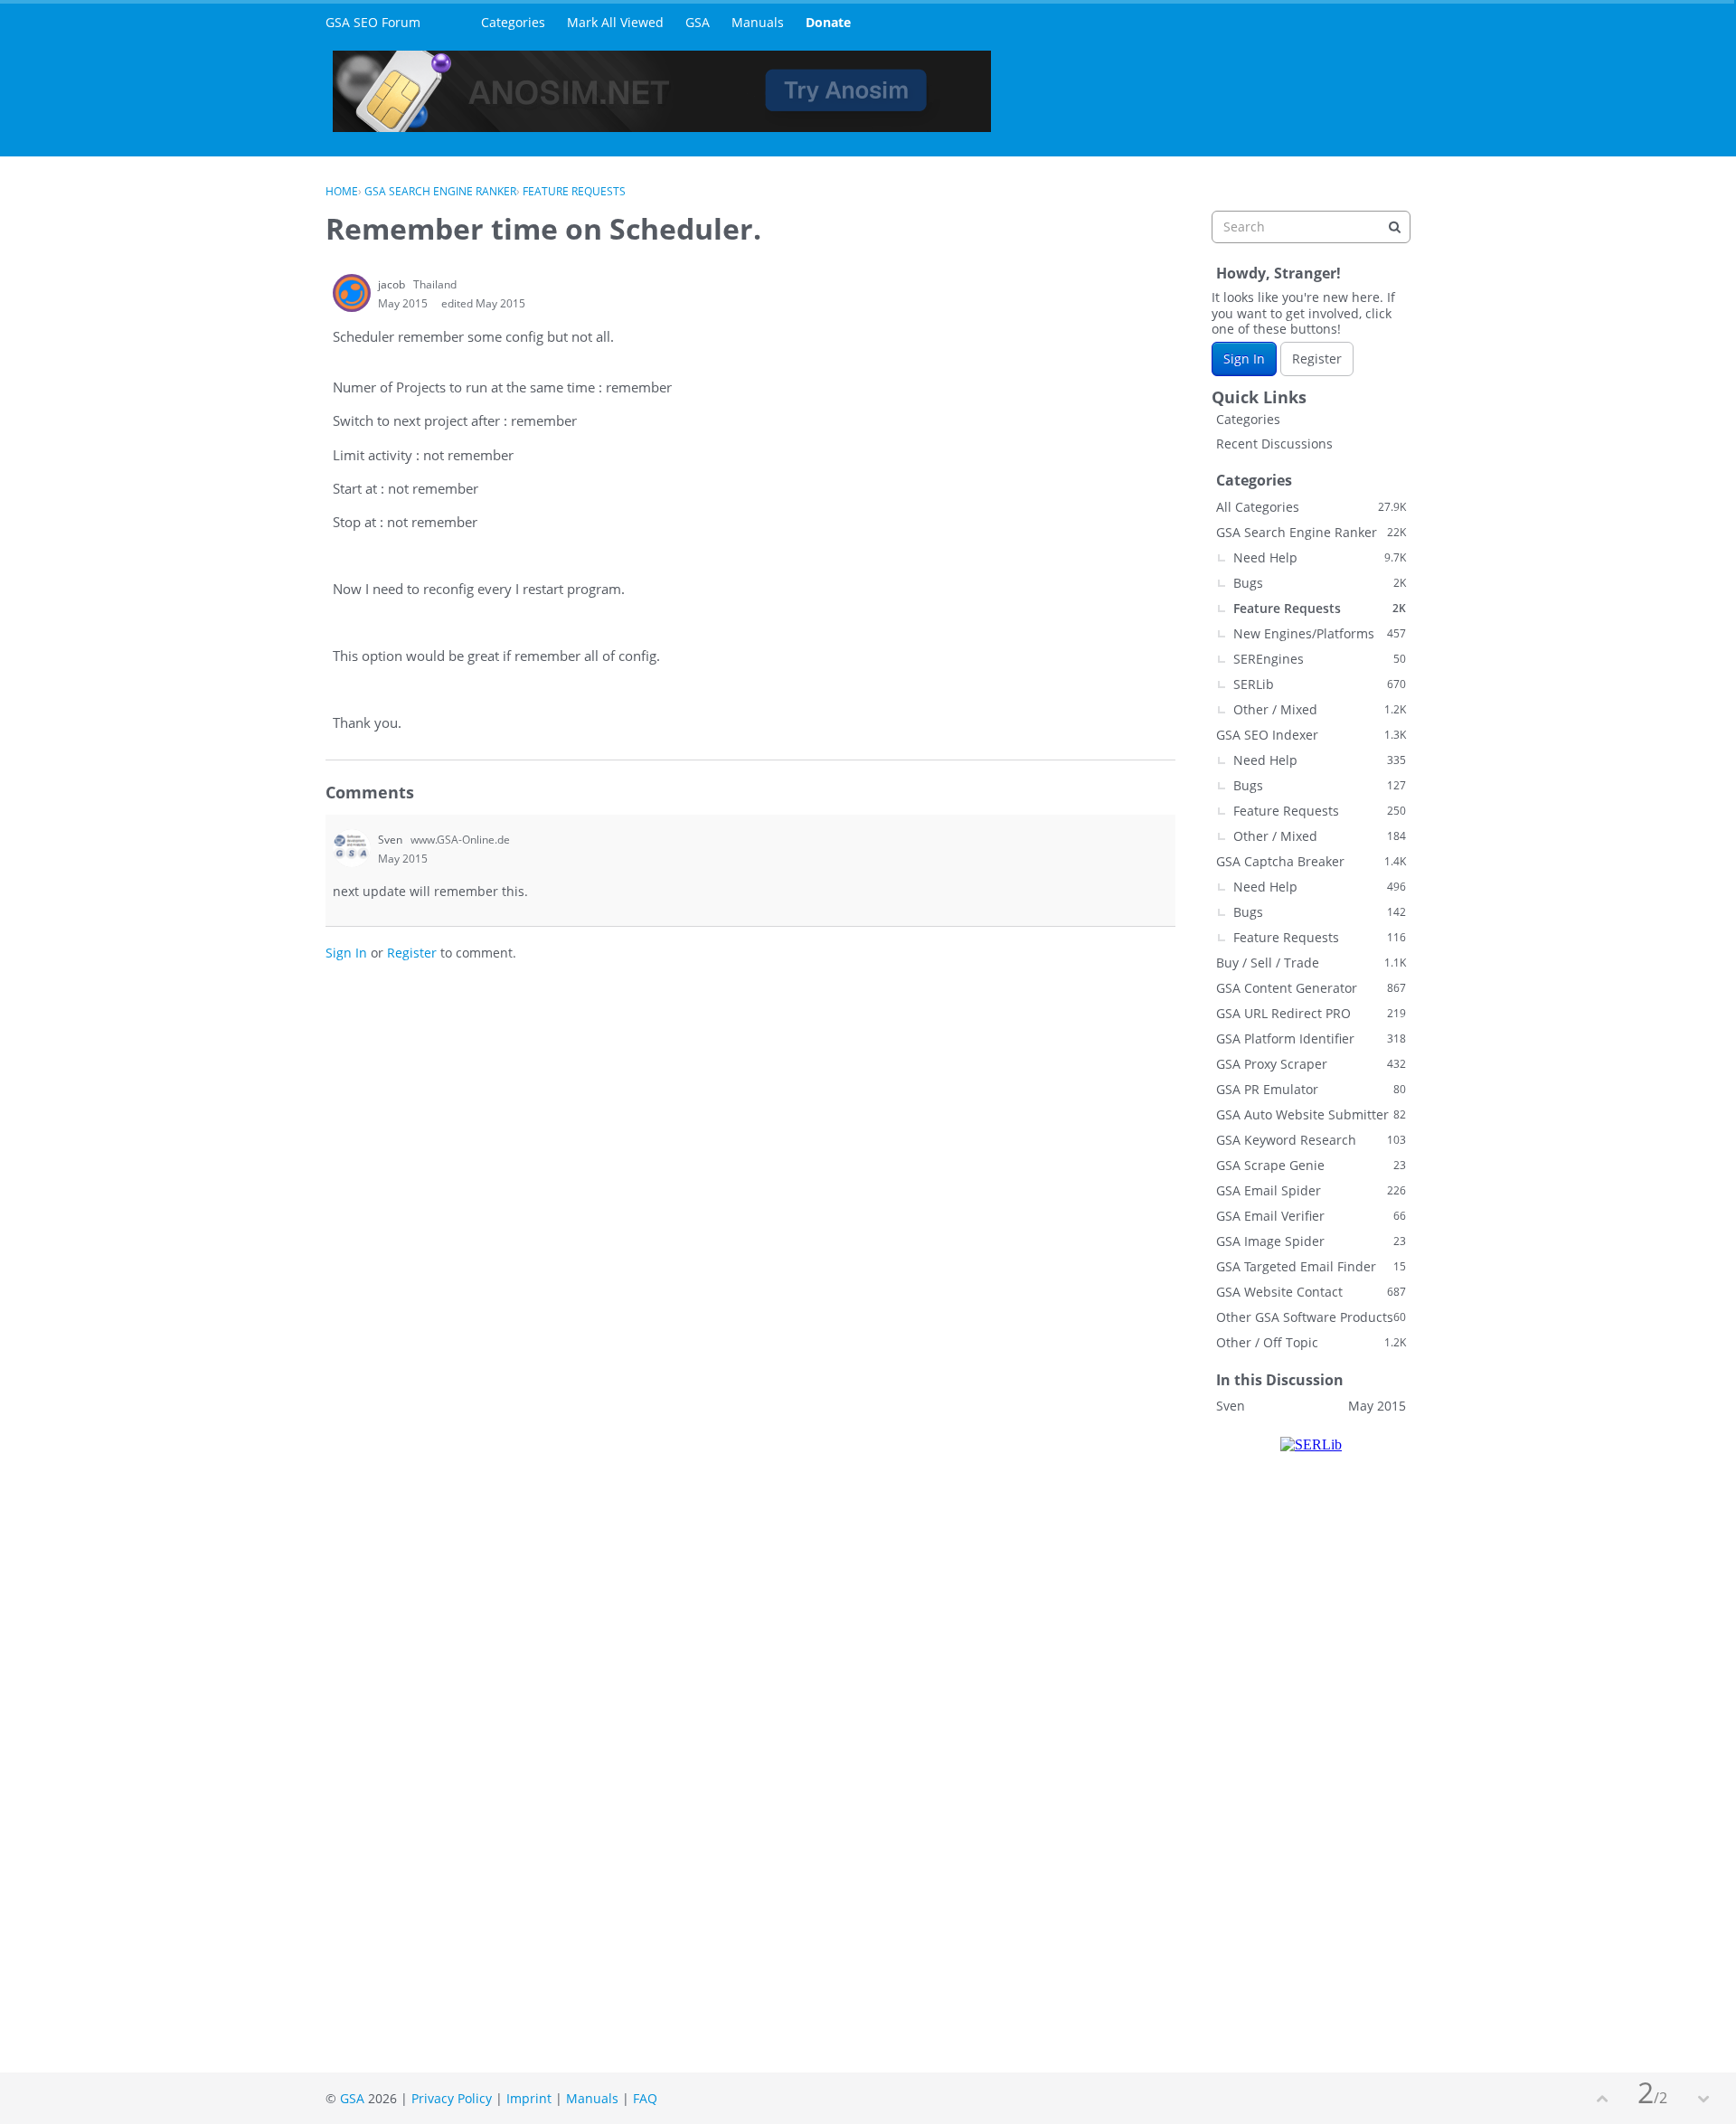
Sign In (346, 953)
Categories (513, 22)
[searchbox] (1311, 227)
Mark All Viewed (615, 22)
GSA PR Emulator (1311, 1089)
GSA (698, 22)
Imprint (529, 2098)
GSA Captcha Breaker (1311, 861)
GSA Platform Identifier (1311, 1038)
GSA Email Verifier (1311, 1216)
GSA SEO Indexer (1311, 735)
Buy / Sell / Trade (1311, 963)
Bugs (1320, 583)
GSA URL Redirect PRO (1311, 1013)
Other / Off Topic (1311, 1342)
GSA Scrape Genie (1311, 1165)
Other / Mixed (1320, 709)
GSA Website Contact (1311, 1292)
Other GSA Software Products (1311, 1317)
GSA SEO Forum (373, 22)
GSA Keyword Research (1311, 1140)
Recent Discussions (1274, 444)
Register (412, 953)
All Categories (1311, 507)
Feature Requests (1320, 608)
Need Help (1320, 557)
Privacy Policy (452, 2098)
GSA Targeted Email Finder (1311, 1266)
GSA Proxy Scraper (1311, 1064)
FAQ (645, 2098)
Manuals (758, 22)
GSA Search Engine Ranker (1311, 532)
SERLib (1320, 684)
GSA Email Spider (1311, 1190)
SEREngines (1320, 659)
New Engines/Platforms (1320, 633)
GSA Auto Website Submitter (1311, 1114)
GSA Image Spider (1311, 1241)
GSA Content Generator (1311, 988)
